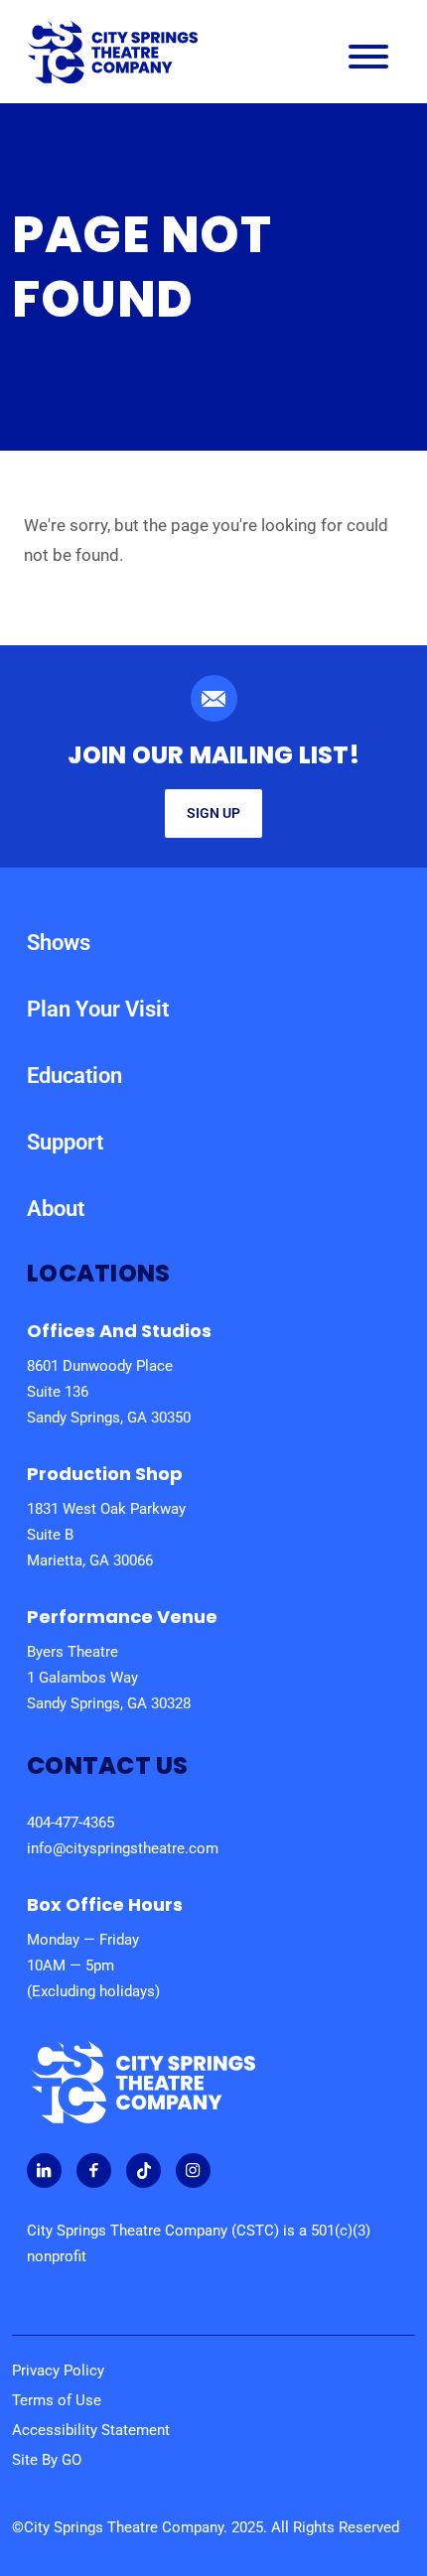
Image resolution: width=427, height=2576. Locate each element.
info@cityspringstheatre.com (123, 1848)
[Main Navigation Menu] (368, 61)
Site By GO (47, 2460)
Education (74, 1076)
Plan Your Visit (98, 1009)
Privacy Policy (58, 2371)
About (56, 1209)
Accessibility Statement (91, 2430)
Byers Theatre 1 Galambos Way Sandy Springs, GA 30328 (109, 1678)
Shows (59, 943)
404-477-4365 (71, 1823)
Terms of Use (57, 2400)
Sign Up (213, 813)
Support (65, 1142)
